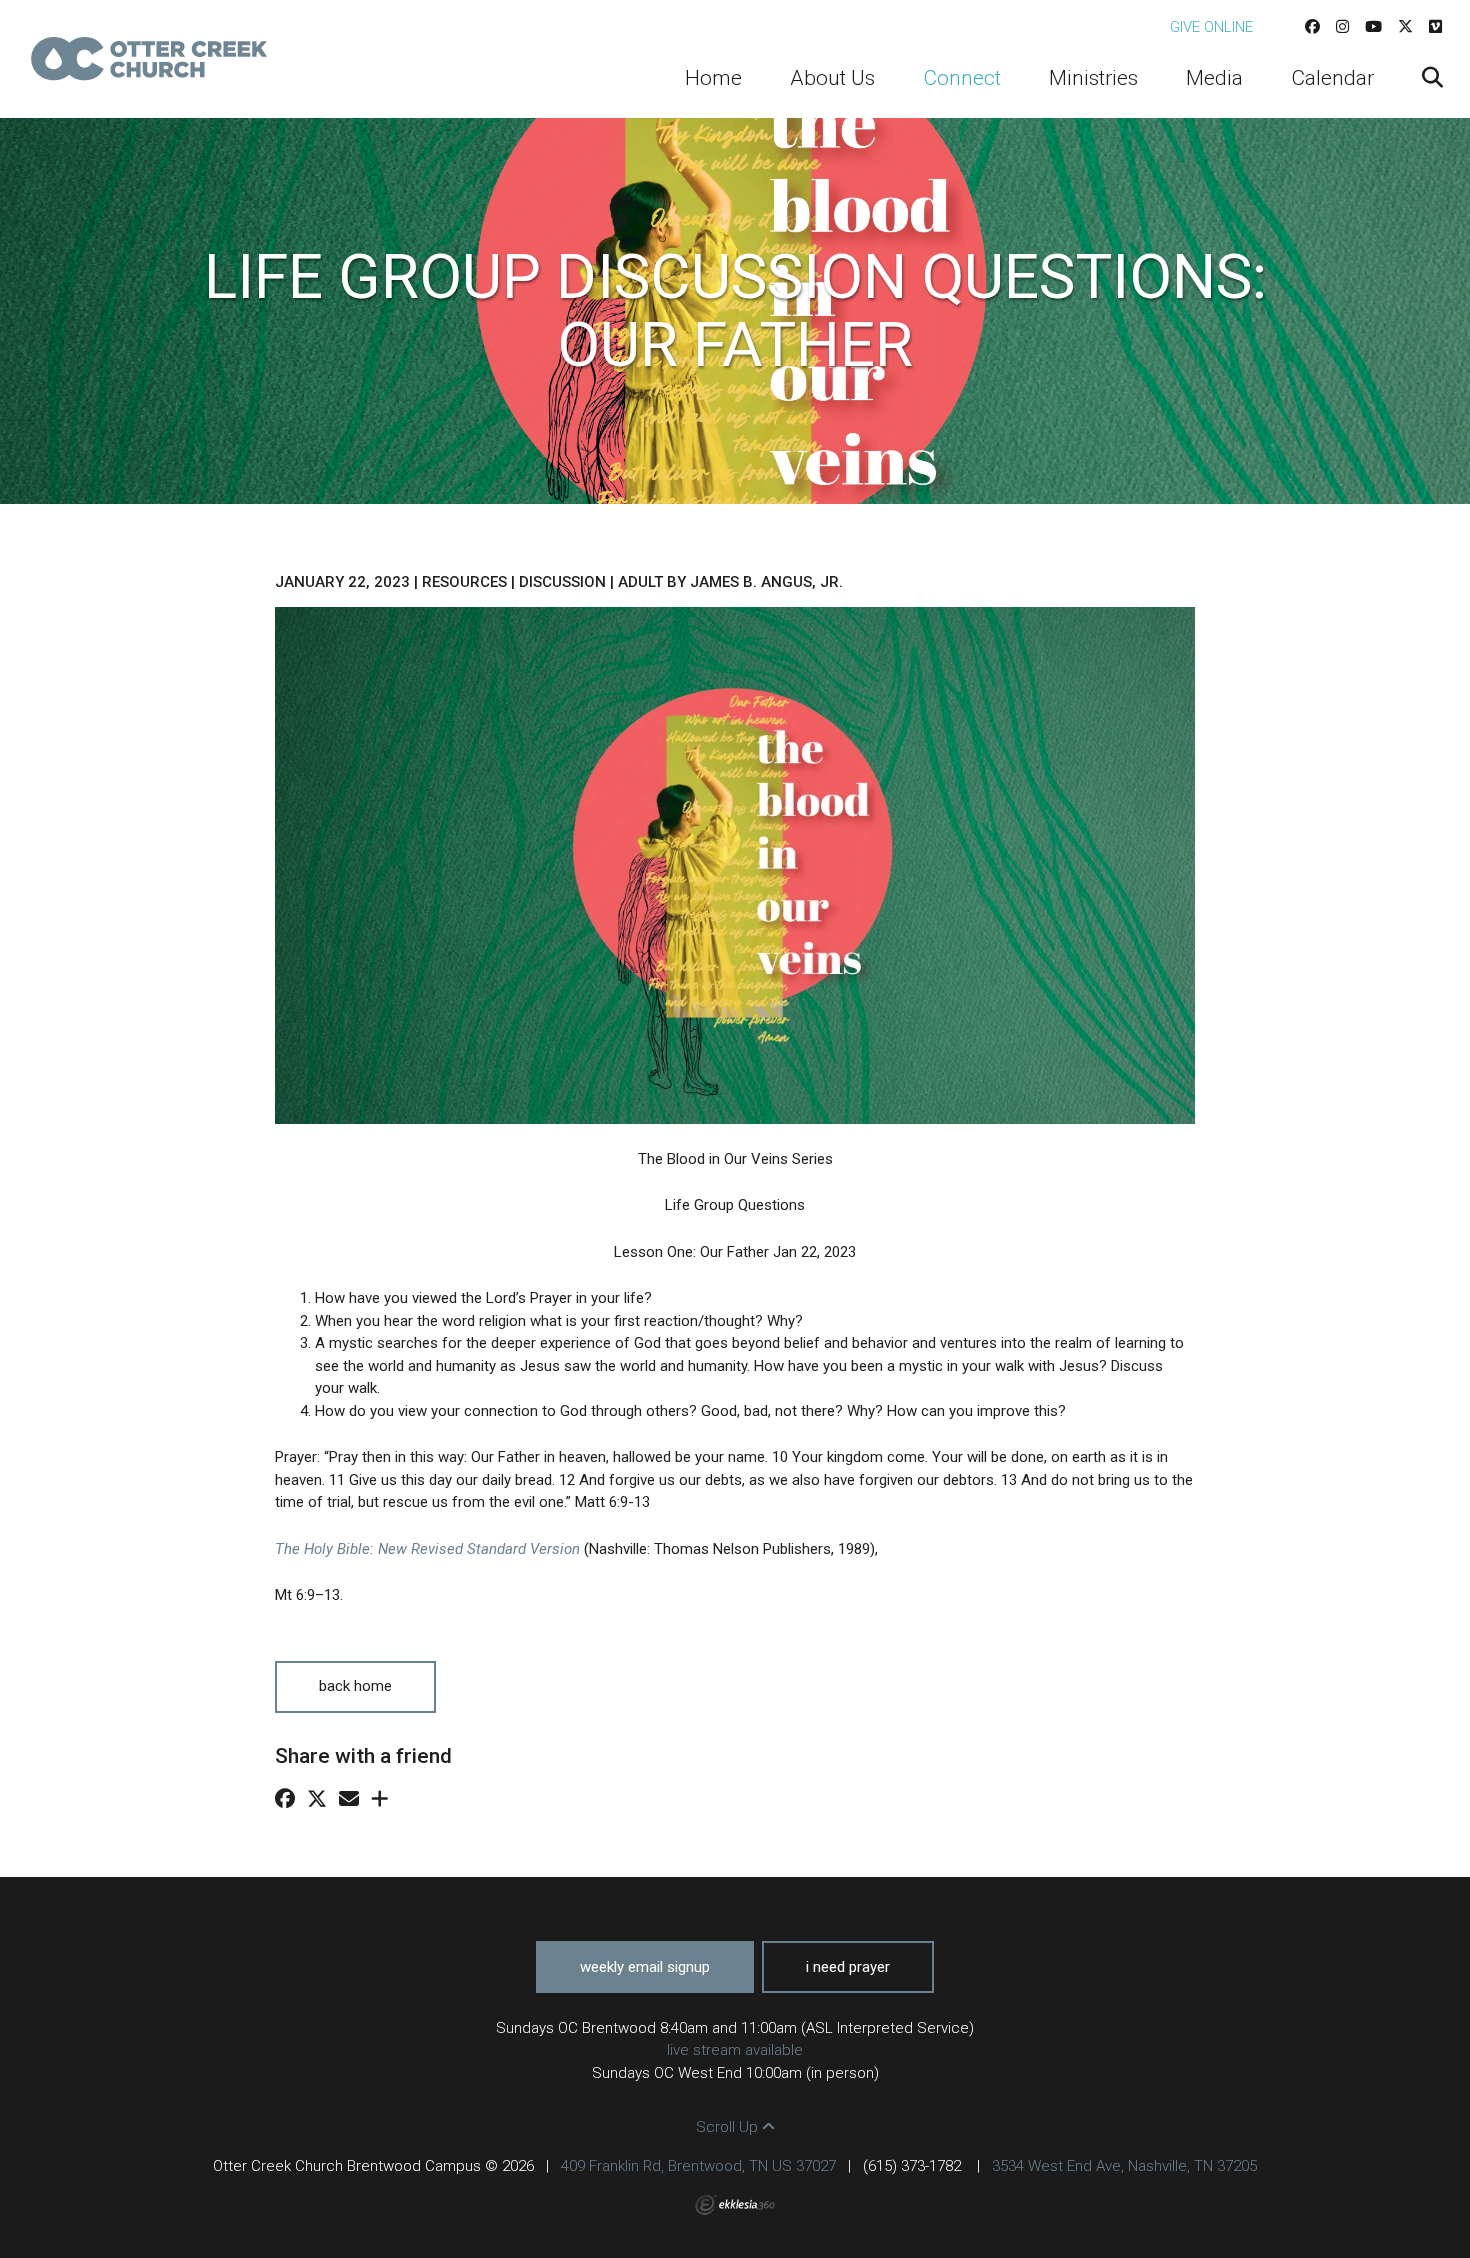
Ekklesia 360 (735, 2205)
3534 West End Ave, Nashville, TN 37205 (1124, 2166)
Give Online (1211, 27)
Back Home (355, 1686)
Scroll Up (729, 2127)
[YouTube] (1373, 27)
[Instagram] (1342, 27)
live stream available (735, 2050)
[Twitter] (1405, 27)
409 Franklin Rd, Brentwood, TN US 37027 (698, 2166)
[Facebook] (1312, 27)
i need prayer (848, 1967)
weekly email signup (645, 1967)
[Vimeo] (1435, 27)
